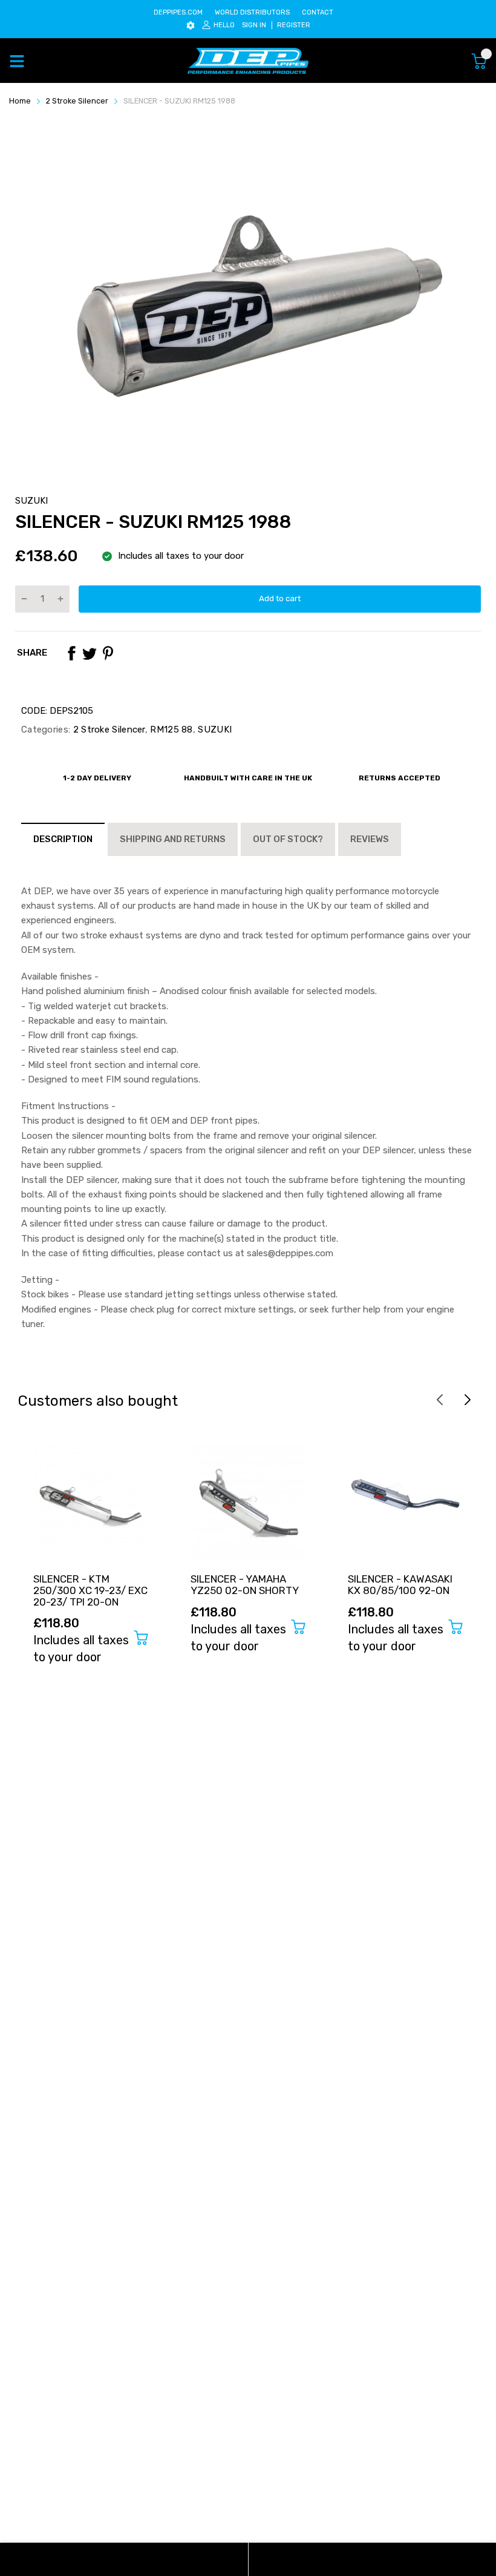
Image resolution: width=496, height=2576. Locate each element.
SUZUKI (31, 501)
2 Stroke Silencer (107, 730)
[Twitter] (90, 653)
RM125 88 (170, 730)
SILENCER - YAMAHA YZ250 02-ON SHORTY (245, 1585)
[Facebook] (71, 653)
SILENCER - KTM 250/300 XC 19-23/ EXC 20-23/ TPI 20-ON (90, 1590)
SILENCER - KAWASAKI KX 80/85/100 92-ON (400, 1585)
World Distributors (252, 12)
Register (294, 25)
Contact (318, 12)
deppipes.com (178, 12)
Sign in (254, 25)
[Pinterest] (108, 653)
